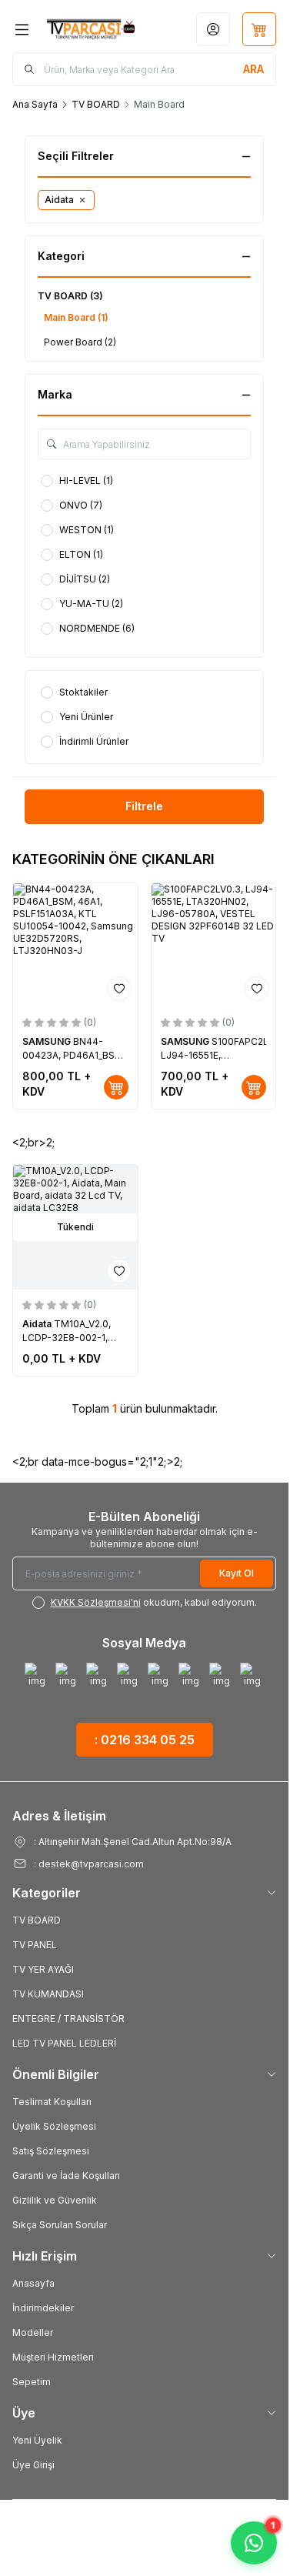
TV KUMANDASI (48, 1994)
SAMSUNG (48, 1041)
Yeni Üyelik (37, 2440)
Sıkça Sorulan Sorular (60, 2225)
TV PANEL (35, 1945)
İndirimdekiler (43, 2308)
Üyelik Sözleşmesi (54, 2126)
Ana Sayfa (35, 104)
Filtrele (144, 806)
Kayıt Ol (237, 1573)
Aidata (38, 1324)
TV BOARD (96, 104)
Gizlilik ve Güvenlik (55, 2200)
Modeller (33, 2332)
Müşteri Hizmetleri (53, 2357)
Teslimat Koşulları (52, 2102)
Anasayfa (33, 2283)
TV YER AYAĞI (43, 1969)
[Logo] (91, 29)
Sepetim (32, 2382)
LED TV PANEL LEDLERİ (64, 2043)
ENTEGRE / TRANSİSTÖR (68, 2019)
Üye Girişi (33, 2465)
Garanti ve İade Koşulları (66, 2176)
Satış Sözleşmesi (51, 2151)
